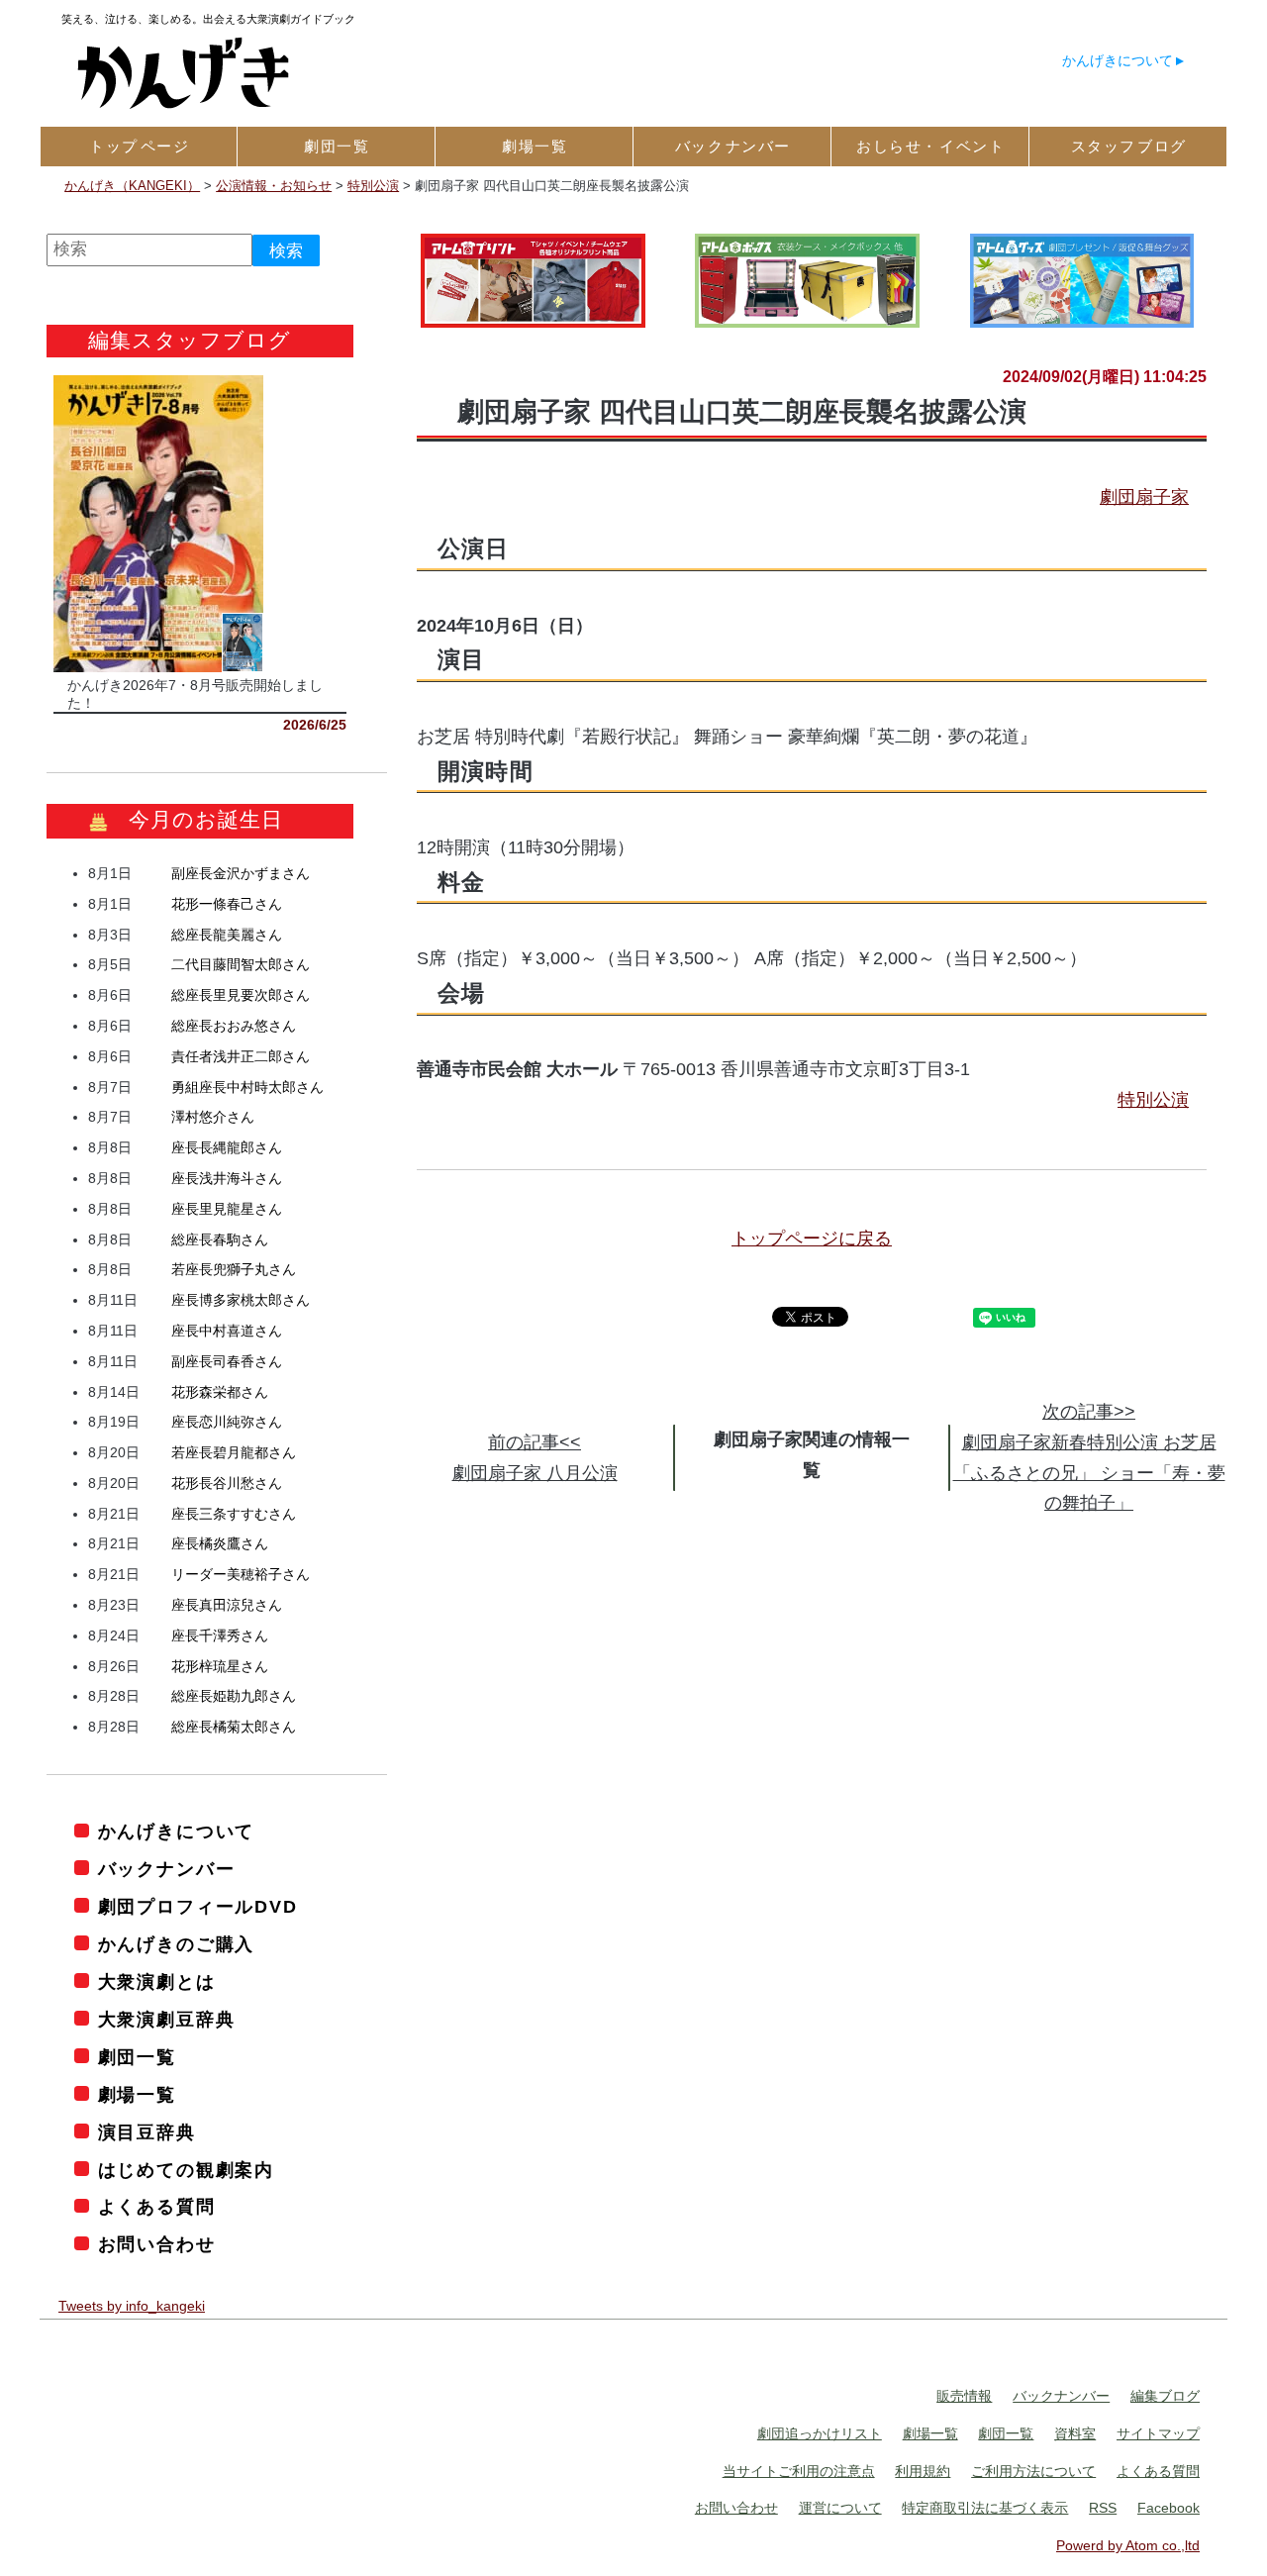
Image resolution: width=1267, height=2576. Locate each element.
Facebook (1169, 2508)
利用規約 (923, 2471)
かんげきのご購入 (176, 1944)
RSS (1103, 2508)
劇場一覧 (137, 2095)
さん (241, 873)
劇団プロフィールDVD (198, 1907)
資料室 (1075, 2433)
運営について (840, 2508)
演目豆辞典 (147, 2132)
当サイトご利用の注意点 (799, 2471)
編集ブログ (1165, 2396)
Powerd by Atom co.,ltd (1128, 2545)
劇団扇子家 (1144, 497)
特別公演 (1153, 1100)
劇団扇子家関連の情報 (803, 1439)
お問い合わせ (157, 2244)
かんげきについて (1118, 60)
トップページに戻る (812, 1238)
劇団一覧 (137, 2057)
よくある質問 (157, 2207)
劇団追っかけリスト (820, 2433)
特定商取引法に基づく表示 (985, 2508)
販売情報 (964, 2396)
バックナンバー (166, 1869)
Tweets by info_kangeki (132, 2306)
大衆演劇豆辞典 (166, 2020)
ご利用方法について (1033, 2471)
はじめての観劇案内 (186, 2170)
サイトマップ (1158, 2433)
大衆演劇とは (157, 1982)
